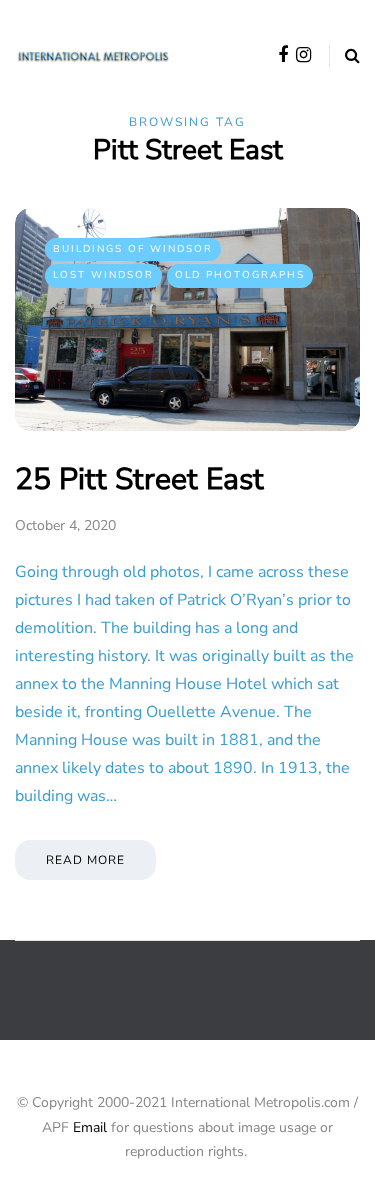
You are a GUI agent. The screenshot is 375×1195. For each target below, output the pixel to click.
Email (90, 1127)
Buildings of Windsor (133, 249)
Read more (85, 860)
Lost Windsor (103, 275)
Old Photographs (240, 275)
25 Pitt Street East (139, 479)
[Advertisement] (195, 1006)
